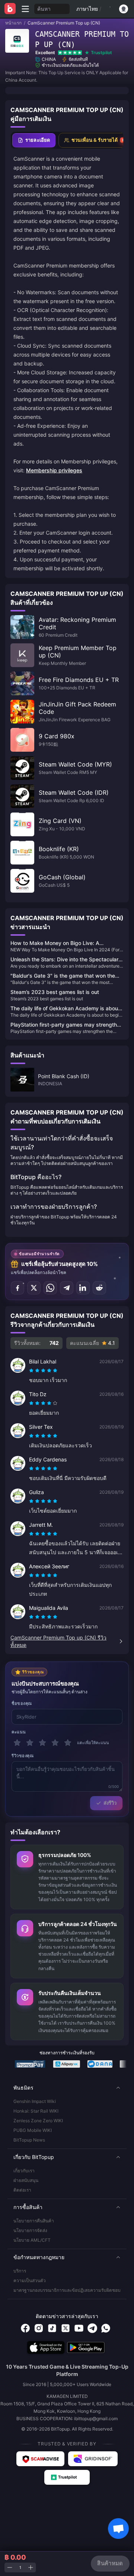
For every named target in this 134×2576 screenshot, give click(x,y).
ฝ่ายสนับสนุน (26, 2180)
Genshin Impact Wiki (35, 2101)
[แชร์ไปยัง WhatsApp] (50, 1288)
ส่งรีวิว (110, 1803)
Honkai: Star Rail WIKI (36, 2111)
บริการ (20, 2271)
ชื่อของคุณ (22, 1703)
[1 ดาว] (17, 1743)
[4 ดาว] (55, 1743)
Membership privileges (54, 470)
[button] (67, 2088)
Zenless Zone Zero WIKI (38, 2121)
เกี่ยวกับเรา (24, 2171)
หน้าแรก (13, 23)
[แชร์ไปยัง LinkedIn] (83, 1288)
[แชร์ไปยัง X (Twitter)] (34, 1288)
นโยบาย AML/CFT (32, 2240)
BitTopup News (29, 2140)
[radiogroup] (43, 1371)
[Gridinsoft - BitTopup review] (93, 2459)
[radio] (32, 1371)
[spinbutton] (20, 2568)
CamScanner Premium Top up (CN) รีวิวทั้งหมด (58, 1641)
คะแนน (19, 1732)
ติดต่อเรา (22, 2190)
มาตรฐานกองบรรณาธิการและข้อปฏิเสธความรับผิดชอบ (67, 2290)
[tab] (34, 140)
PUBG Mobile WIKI (33, 2130)
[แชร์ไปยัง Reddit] (99, 1288)
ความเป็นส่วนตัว (30, 2280)
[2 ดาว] (30, 1743)
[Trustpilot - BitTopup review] (67, 2477)
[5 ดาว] (68, 1743)
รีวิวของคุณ (23, 1756)
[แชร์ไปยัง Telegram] (67, 1288)
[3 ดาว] (42, 1743)
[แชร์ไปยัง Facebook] (17, 1288)
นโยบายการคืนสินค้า (34, 2221)
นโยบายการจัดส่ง (30, 2230)
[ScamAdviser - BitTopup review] (40, 2459)
